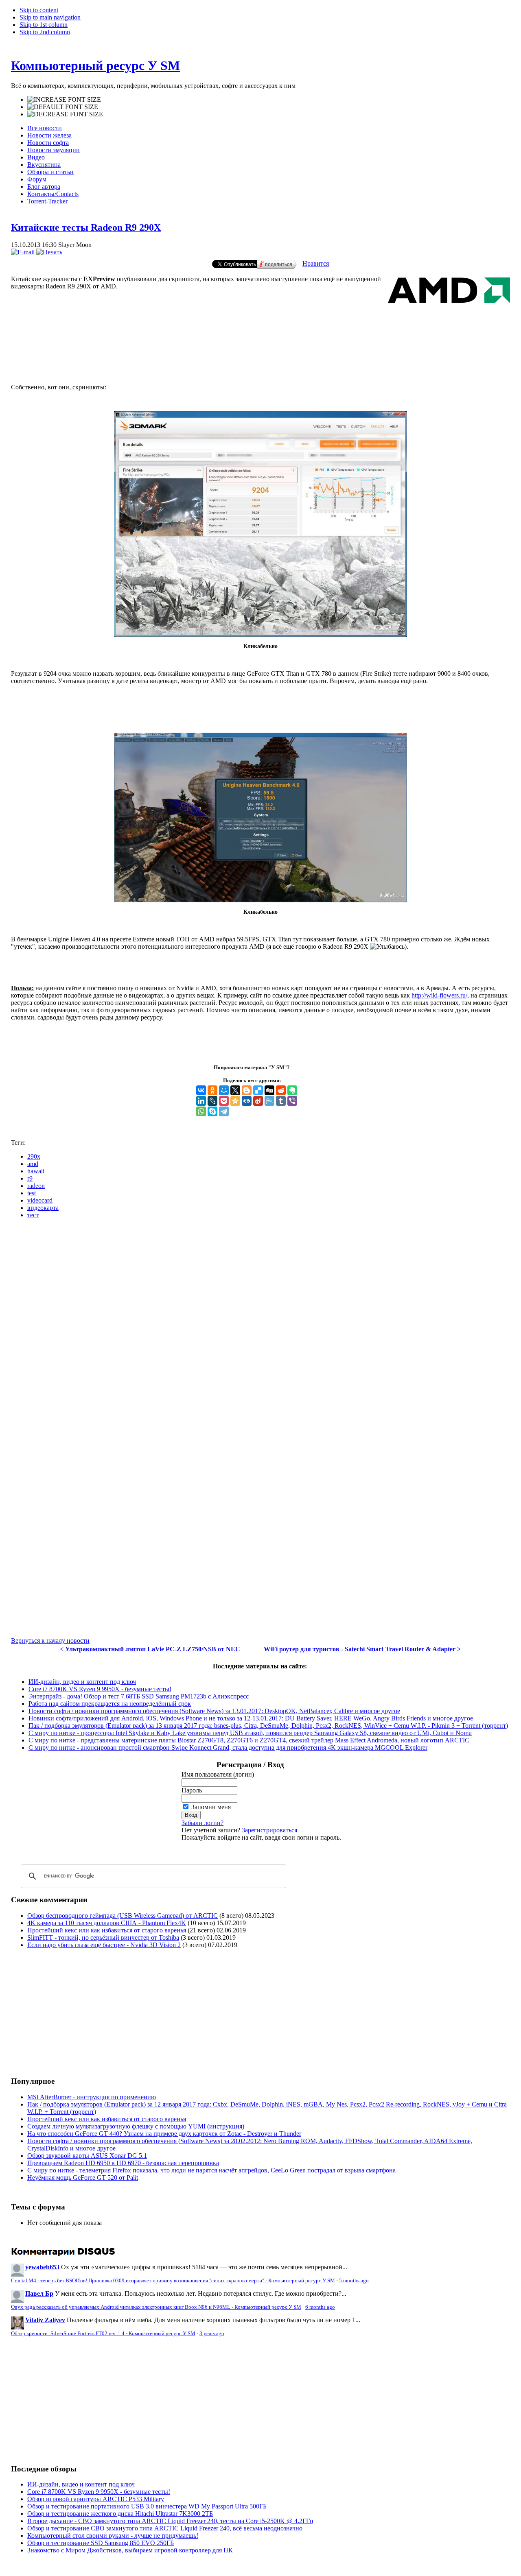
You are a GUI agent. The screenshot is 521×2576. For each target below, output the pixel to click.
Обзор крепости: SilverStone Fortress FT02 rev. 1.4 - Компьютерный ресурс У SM (103, 2334)
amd (33, 1164)
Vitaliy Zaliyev (45, 2320)
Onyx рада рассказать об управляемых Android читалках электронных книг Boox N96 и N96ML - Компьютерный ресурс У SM (156, 2307)
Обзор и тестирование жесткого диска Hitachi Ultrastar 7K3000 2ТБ (120, 2514)
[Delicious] (258, 1090)
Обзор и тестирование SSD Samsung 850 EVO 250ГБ (101, 2543)
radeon (36, 1186)
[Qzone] (235, 1101)
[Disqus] (260, 1327)
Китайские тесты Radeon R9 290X (86, 227)
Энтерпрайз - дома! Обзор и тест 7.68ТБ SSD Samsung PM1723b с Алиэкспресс (139, 1696)
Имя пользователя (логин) (218, 1774)
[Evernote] (292, 1090)
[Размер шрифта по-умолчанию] (63, 107)
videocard (40, 1200)
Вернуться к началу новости (50, 1641)
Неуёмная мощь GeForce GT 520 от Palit (83, 2178)
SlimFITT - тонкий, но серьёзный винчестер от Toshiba (103, 1937)
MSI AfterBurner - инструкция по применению (92, 2097)
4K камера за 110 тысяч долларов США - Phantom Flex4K (107, 1923)
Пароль (192, 1790)
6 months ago (320, 2307)
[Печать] (49, 252)
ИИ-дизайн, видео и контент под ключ (82, 1682)
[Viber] (292, 1101)
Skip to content (39, 10)
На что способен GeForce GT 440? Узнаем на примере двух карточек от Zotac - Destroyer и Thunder (164, 2134)
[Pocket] (224, 1101)
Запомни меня (211, 1807)
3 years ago (212, 2334)
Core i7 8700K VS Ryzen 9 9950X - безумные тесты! (100, 1689)
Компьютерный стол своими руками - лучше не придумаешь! (113, 2536)
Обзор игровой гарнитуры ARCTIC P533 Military (96, 2499)
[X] (235, 1090)
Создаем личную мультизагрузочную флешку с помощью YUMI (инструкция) (136, 2126)
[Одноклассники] (212, 1090)
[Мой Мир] (224, 1090)
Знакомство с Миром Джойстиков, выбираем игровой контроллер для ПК (130, 2550)
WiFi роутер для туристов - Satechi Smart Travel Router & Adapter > (362, 1649)
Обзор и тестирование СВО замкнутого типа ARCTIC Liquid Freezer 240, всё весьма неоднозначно (165, 2528)
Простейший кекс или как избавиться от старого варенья (107, 1930)
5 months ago (354, 2281)
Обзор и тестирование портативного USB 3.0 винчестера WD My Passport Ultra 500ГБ (147, 2506)
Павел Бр (39, 2293)
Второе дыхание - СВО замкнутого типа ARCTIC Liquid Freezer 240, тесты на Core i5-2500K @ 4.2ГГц (170, 2521)
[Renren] (247, 1101)
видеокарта (43, 1208)
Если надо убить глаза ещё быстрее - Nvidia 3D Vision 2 (104, 1945)
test (32, 1193)
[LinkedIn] (201, 1101)
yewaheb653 (42, 2267)
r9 (30, 1178)
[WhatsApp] (201, 1111)
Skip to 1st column (44, 25)
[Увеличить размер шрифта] (64, 100)
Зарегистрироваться (269, 1830)
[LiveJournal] (212, 1101)
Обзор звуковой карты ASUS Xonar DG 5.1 (87, 2156)
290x (34, 1156)
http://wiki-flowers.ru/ (439, 995)
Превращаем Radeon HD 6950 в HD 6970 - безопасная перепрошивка (123, 2163)
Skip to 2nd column (45, 32)
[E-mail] (23, 252)
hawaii (36, 1171)
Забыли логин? (202, 1823)
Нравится (316, 263)
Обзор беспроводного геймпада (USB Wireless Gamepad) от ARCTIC (123, 1916)
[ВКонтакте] (201, 1090)
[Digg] (269, 1090)
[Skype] (212, 1111)
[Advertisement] (260, 344)
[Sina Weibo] (258, 1101)
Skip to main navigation (50, 17)
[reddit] (281, 1090)
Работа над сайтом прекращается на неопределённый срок (110, 1704)
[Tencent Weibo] (269, 1101)
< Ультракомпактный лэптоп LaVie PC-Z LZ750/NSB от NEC (150, 1649)
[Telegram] (224, 1111)
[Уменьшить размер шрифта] (65, 114)
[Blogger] (247, 1090)
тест (33, 1215)
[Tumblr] (281, 1101)
